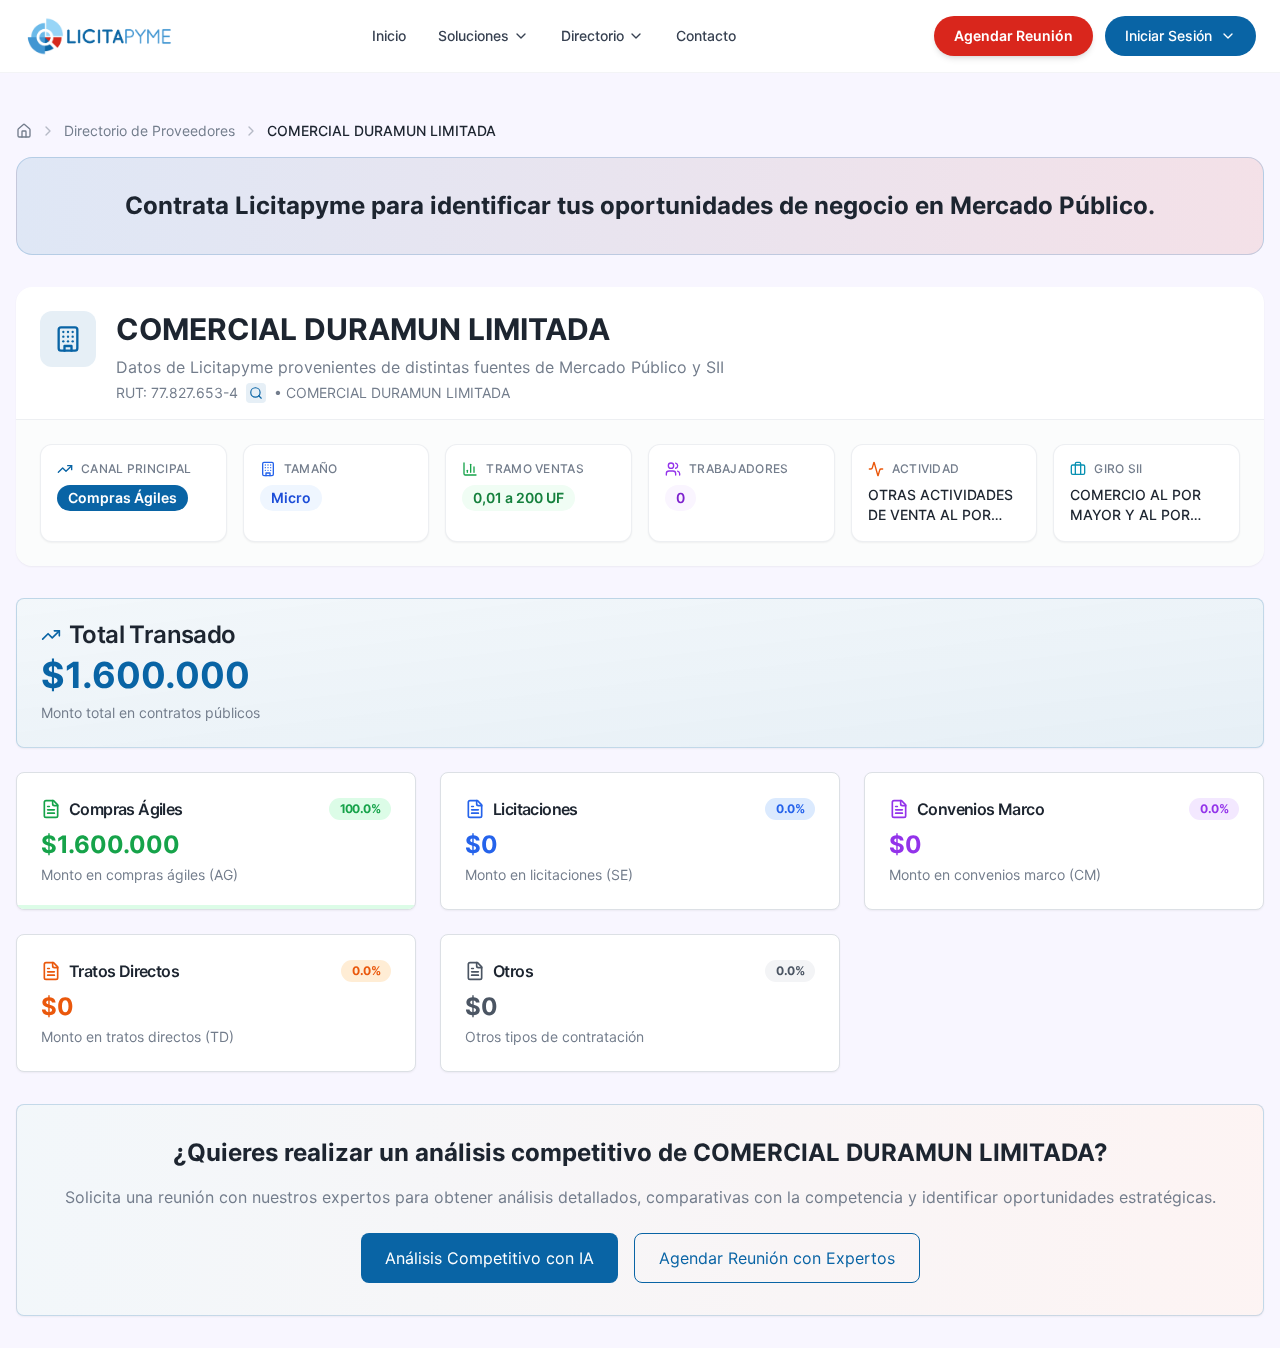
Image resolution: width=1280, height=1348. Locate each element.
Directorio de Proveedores (149, 130)
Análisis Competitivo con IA (489, 1258)
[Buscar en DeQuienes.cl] (256, 393)
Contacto (706, 35)
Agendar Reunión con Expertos (777, 1258)
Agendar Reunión (1013, 35)
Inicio (389, 35)
